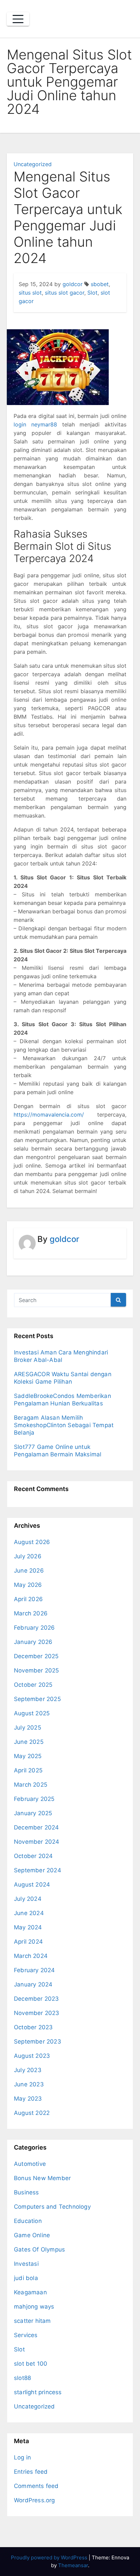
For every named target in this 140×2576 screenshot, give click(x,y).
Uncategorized (33, 164)
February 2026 (34, 1628)
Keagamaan (30, 2292)
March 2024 (31, 1956)
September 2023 (38, 2041)
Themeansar (73, 2565)
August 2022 (32, 2113)
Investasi (26, 2264)
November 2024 (37, 1842)
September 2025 (37, 1699)
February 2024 (34, 1970)
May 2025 (28, 1756)
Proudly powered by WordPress (50, 2557)
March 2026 (31, 1613)
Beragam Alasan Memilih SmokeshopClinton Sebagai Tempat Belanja (64, 1425)
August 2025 (32, 1713)
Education (28, 2221)
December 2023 (37, 1999)
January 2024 (33, 1984)
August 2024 (32, 1885)
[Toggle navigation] (18, 19)
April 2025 (28, 1770)
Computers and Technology (52, 2207)
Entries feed (31, 2472)
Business (27, 2192)
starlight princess (38, 2392)
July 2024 (28, 1899)
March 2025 (31, 1785)
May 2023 (28, 2099)
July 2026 (28, 1556)
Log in (22, 2457)
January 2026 (33, 1642)
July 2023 (28, 2070)
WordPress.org (34, 2500)
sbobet (100, 284)
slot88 (22, 2378)
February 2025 (34, 1799)
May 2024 (28, 1927)
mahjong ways (34, 2307)
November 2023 (37, 2013)
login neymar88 (35, 424)
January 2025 (33, 1813)
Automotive (30, 2164)
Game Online (32, 2235)
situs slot (30, 293)
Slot (92, 293)
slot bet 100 (31, 2364)
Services (26, 2335)
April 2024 (28, 1942)
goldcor (73, 284)
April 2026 (28, 1599)
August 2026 (32, 1542)
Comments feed (36, 2486)
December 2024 (37, 1827)
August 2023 (32, 2056)
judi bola (26, 2278)
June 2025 (29, 1742)
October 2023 (33, 2027)
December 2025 (36, 1656)
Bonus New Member (42, 2178)
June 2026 (29, 1571)
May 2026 (28, 1585)
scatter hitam (32, 2321)
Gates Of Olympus (39, 2249)
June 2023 (29, 2084)
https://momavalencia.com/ (49, 1115)
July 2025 (28, 1728)
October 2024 (33, 1856)
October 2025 (33, 1685)
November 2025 (37, 1670)
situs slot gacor (65, 293)
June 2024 (29, 1913)
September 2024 (38, 1870)
